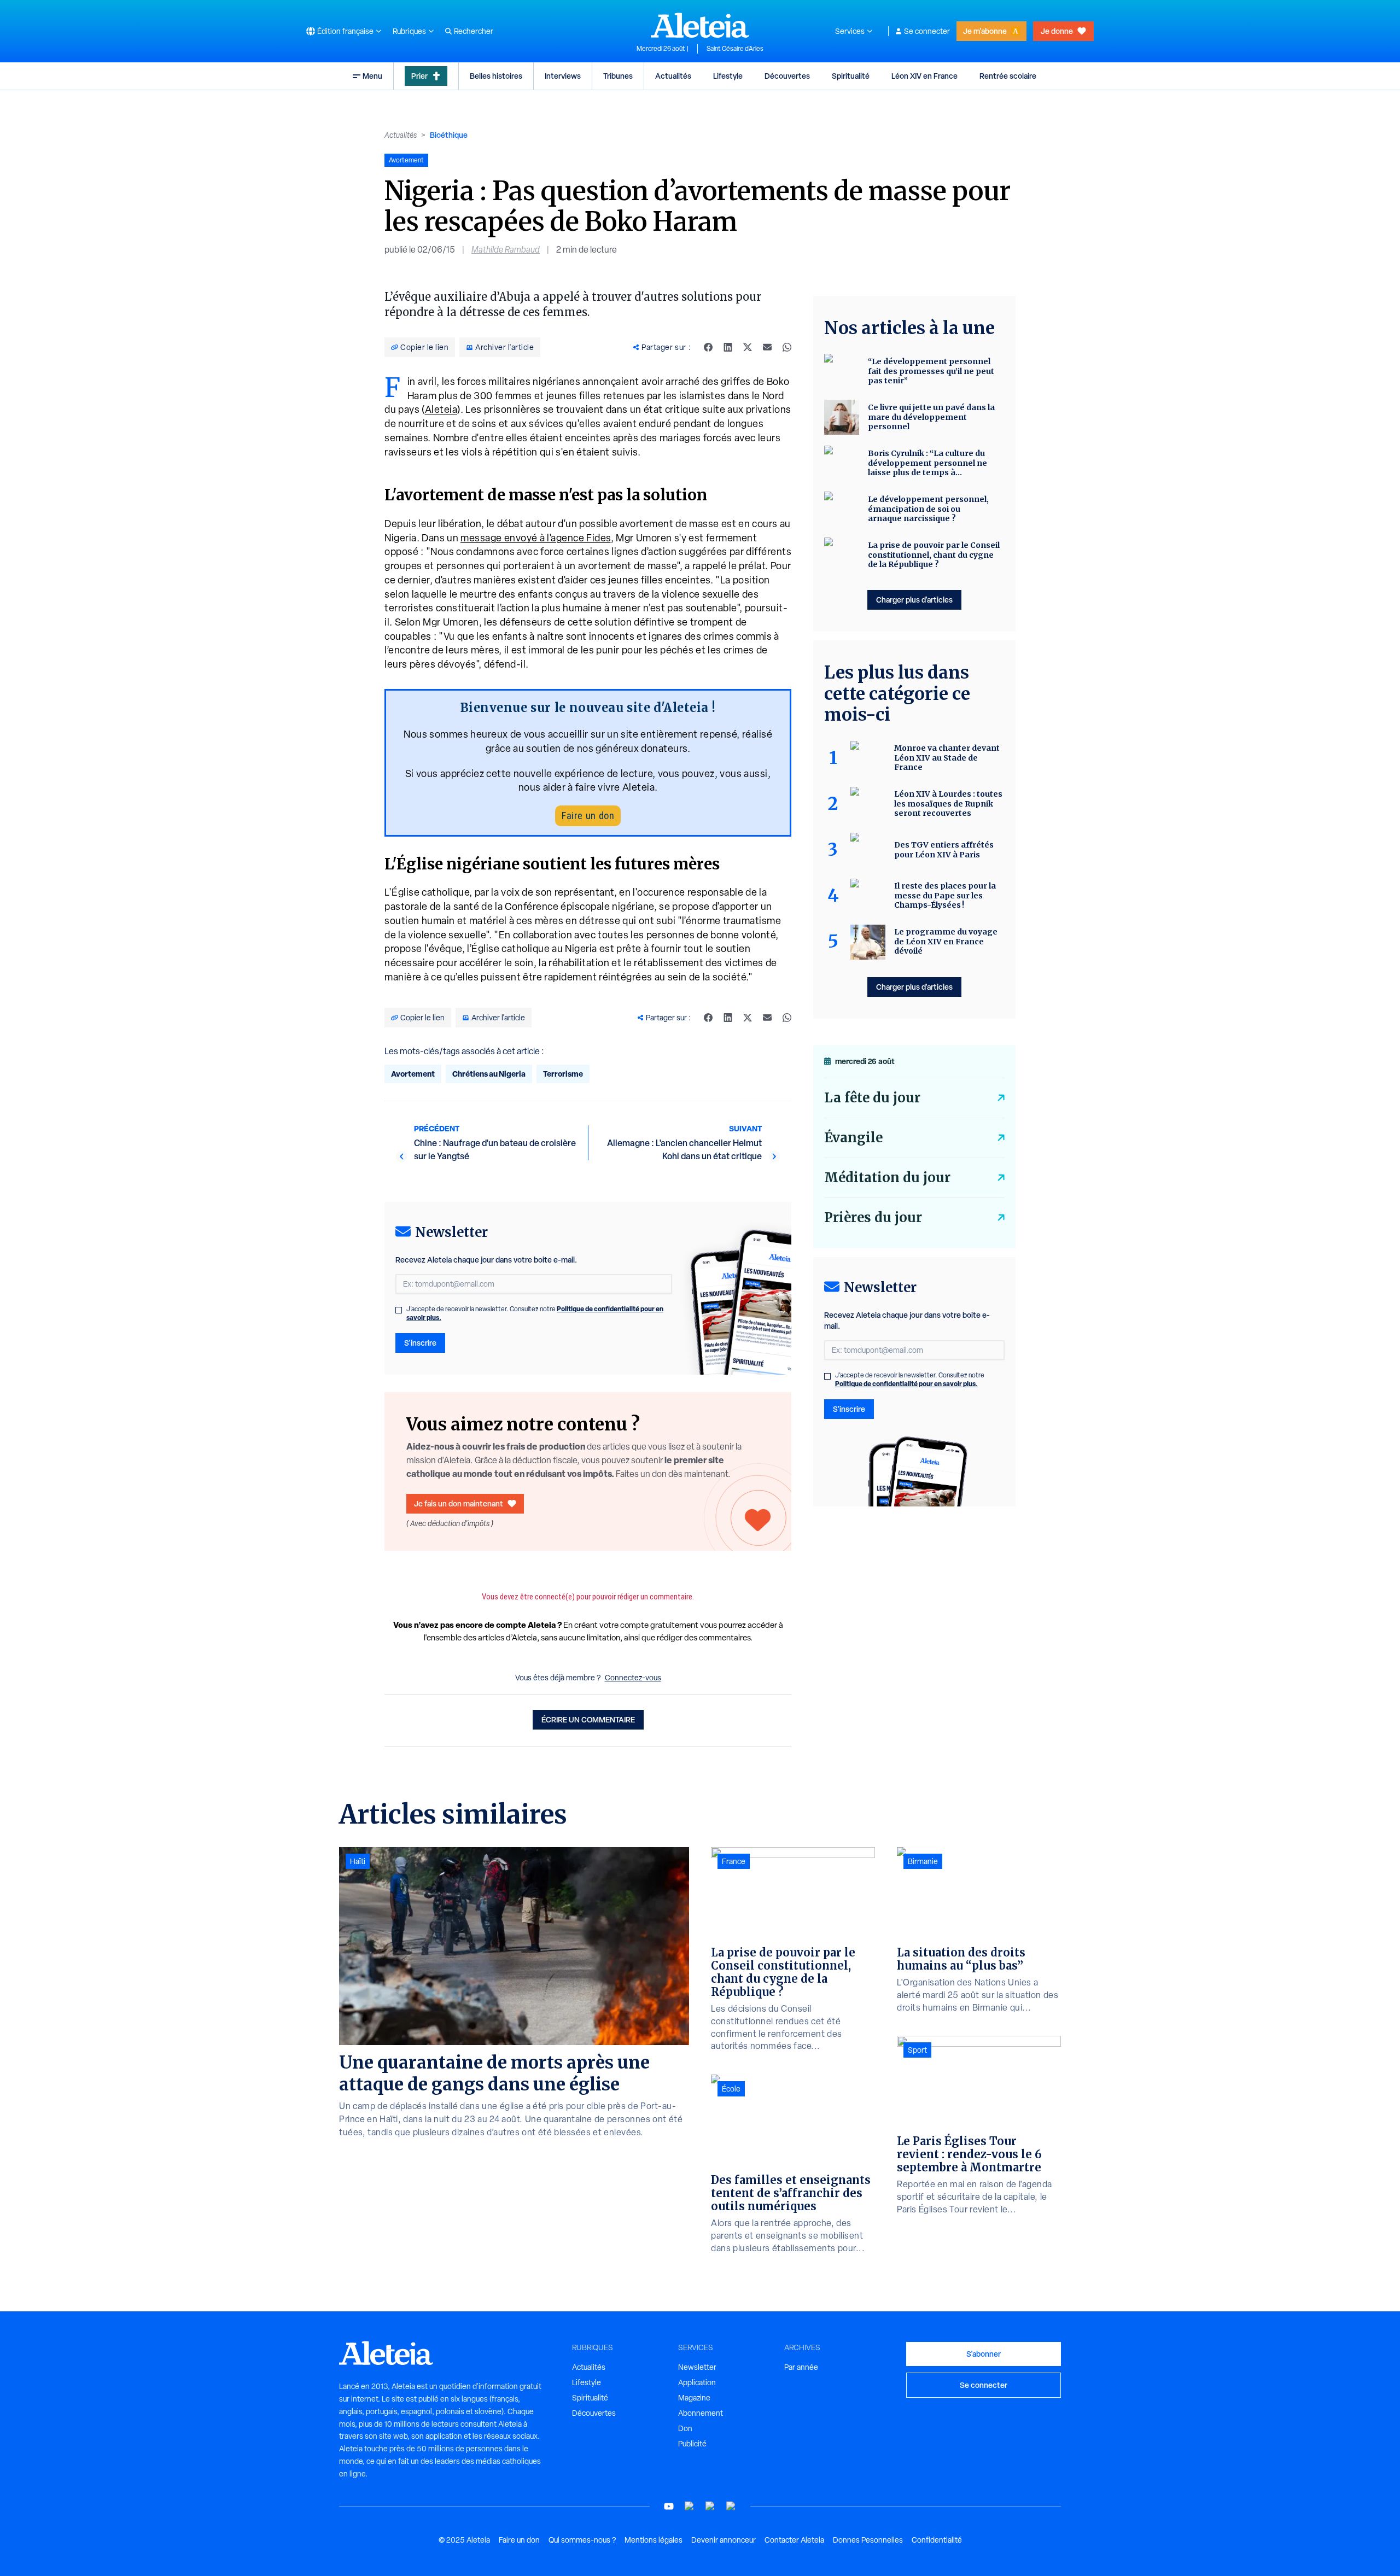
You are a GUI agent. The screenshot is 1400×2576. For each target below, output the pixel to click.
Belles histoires (496, 76)
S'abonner (984, 2354)
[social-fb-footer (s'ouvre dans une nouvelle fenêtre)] (690, 2506)
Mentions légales (654, 2540)
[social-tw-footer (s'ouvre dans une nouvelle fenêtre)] (710, 2506)
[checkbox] (399, 1310)
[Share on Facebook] (708, 347)
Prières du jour (873, 1217)
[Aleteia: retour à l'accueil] (700, 25)
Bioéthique (449, 135)
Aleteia (441, 409)
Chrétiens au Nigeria (489, 1074)
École (731, 2089)
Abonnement (701, 2413)
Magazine (694, 2398)
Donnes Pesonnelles (868, 2540)
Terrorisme (563, 1074)
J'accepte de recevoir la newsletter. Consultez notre (535, 1313)
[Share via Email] (767, 347)
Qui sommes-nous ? (582, 2540)
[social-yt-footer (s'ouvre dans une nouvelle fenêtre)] (669, 2506)
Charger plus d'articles (914, 600)
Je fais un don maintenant (459, 1503)
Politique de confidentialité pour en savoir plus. (906, 1384)
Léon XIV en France (924, 76)
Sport (917, 2050)
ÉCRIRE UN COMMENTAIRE (588, 1719)
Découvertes (787, 76)
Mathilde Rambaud (506, 250)
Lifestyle (728, 76)
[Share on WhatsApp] (787, 347)
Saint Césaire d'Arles (735, 49)
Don (685, 2428)
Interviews (563, 76)
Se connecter (927, 31)
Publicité (692, 2444)
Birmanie (923, 1861)
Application (697, 2382)
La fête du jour (872, 1098)
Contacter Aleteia (794, 2540)
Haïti (358, 1861)
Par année (801, 2367)
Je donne (1057, 31)
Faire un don (588, 816)
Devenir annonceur (724, 2540)
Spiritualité (851, 76)
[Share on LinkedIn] (728, 347)
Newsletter (697, 2367)
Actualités (673, 76)
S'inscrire (420, 1343)
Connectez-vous (633, 1678)
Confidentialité (937, 2540)
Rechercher (474, 31)
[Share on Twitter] (748, 347)
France (734, 1861)
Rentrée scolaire (1008, 76)
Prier (419, 76)
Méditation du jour (887, 1178)
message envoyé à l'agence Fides (536, 538)
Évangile (853, 1138)
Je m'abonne (985, 31)
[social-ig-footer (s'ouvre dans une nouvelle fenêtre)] (731, 2506)
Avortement (413, 1074)
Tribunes (618, 76)
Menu (372, 76)
